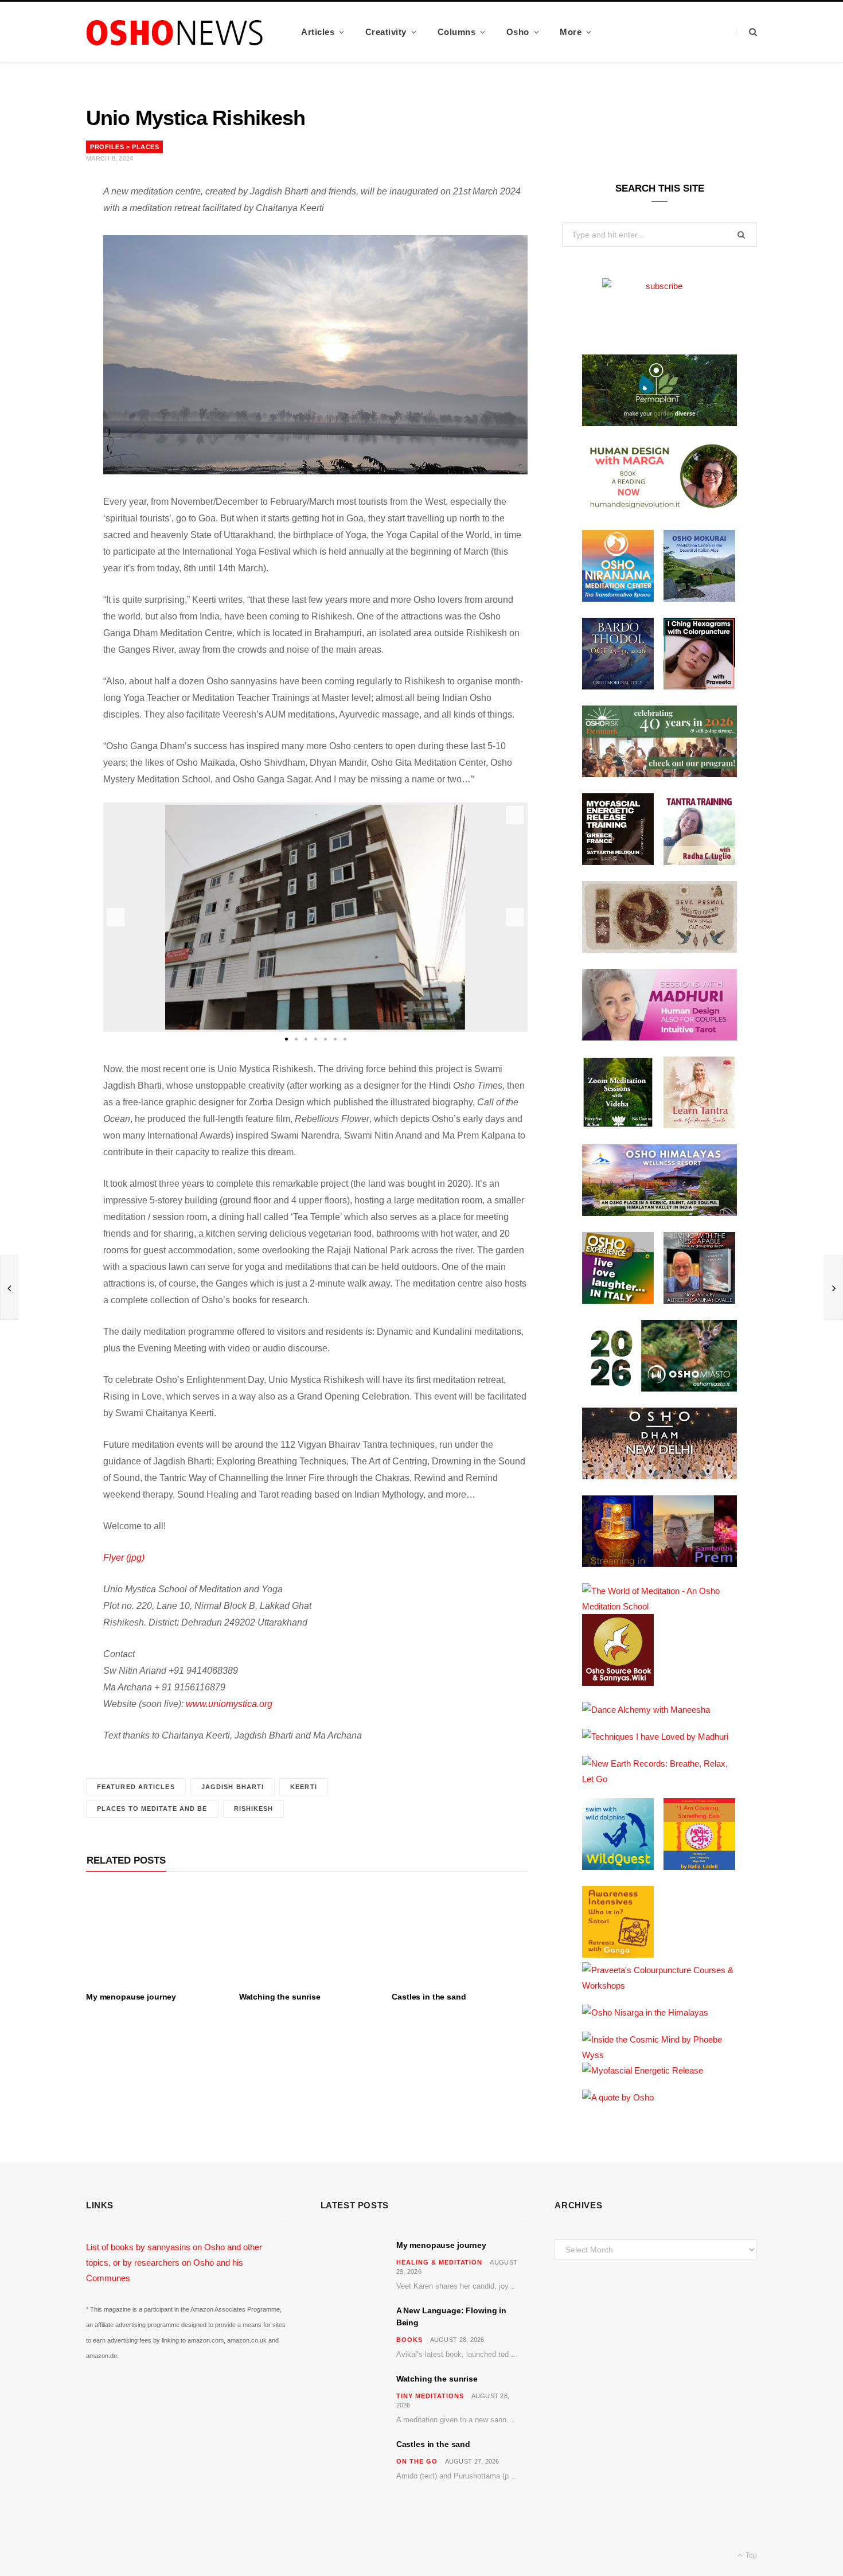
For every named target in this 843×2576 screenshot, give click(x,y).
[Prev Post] (9, 1288)
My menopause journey (131, 1997)
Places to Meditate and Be (152, 1809)
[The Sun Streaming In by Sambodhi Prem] (659, 1564)
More (571, 32)
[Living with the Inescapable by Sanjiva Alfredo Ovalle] (699, 1301)
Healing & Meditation (440, 2262)
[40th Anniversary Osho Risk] (659, 774)
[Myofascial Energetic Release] (643, 2070)
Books (409, 2340)
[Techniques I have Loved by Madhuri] (655, 1737)
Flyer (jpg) (124, 1558)
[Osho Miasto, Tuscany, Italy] (659, 1388)
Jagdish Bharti (233, 1787)
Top (750, 2555)
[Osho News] (175, 32)
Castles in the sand (429, 1997)
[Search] (746, 32)
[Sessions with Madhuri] (659, 1037)
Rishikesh (254, 1809)
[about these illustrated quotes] (618, 2097)
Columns (457, 32)
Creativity (386, 32)
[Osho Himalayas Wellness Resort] (659, 1213)
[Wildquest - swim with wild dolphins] (618, 1867)
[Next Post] (834, 1288)
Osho (518, 32)
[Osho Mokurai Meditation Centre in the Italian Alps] (699, 599)
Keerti (304, 1787)
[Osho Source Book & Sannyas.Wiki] (618, 1683)
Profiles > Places (124, 147)
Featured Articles (136, 1787)
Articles (318, 32)
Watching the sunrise (280, 1997)
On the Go (417, 2461)
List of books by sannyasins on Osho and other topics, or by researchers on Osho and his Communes (174, 2263)
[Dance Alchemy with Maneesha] (646, 1710)
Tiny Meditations (430, 2396)
